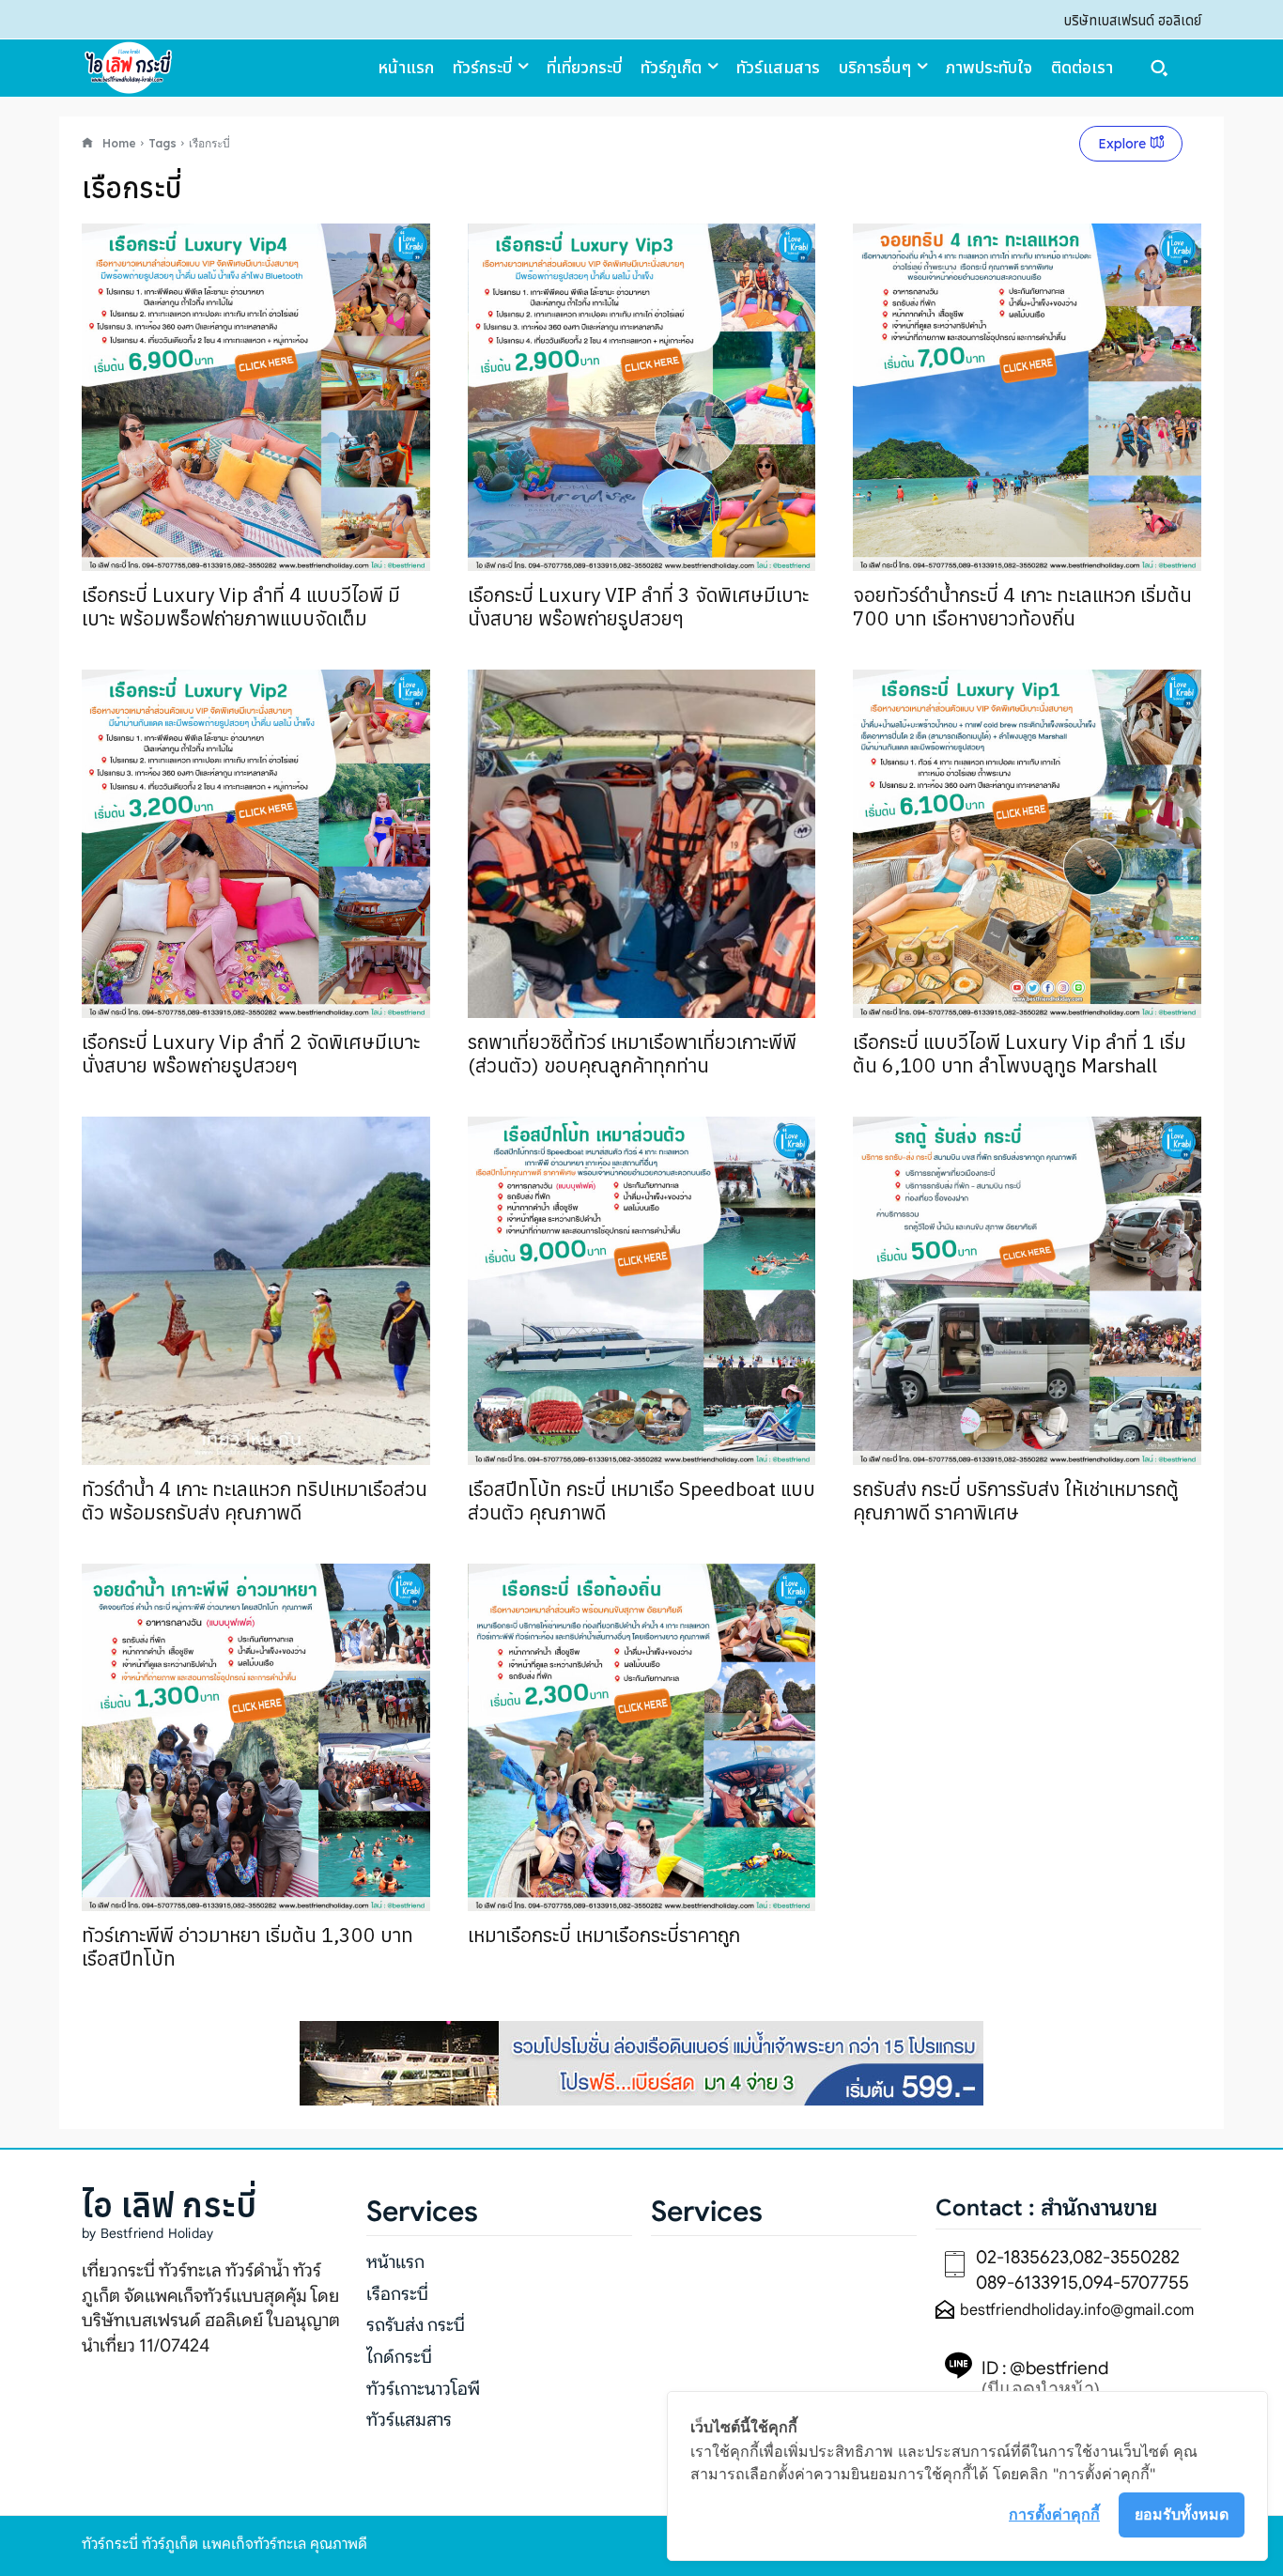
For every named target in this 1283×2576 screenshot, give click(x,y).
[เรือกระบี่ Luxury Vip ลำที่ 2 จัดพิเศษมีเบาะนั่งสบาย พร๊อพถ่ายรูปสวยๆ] (256, 844)
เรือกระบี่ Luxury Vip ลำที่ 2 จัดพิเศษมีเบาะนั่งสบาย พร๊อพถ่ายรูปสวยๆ (251, 1053)
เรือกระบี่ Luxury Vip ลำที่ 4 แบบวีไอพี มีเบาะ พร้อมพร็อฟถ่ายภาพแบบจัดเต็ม (241, 606)
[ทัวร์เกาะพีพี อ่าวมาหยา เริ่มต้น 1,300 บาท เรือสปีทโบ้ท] (256, 1738)
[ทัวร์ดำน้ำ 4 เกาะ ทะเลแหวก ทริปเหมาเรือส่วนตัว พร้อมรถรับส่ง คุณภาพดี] (256, 1291)
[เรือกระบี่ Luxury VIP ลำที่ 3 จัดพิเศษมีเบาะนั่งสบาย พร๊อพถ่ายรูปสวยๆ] (642, 398)
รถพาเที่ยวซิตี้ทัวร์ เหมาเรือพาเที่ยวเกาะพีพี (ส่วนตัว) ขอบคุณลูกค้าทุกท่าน (632, 1053)
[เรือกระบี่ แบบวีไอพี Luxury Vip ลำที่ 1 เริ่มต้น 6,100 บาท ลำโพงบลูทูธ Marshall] (1027, 844)
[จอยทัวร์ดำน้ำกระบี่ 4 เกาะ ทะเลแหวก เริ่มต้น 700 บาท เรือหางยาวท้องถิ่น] (1027, 398)
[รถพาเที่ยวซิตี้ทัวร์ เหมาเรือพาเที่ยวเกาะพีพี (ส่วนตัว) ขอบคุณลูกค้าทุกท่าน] (642, 844)
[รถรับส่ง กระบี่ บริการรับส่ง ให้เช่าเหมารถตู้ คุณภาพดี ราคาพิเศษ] (1027, 1291)
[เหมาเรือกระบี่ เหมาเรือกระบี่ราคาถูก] (642, 1738)
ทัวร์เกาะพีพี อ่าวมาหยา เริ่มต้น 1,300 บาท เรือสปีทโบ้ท (247, 1946)
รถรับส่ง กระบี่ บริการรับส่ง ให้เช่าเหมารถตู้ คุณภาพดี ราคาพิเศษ (1016, 1500)
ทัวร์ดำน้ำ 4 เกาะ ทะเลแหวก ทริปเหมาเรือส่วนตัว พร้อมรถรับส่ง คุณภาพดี (255, 1500)
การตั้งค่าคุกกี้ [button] (1054, 2514)
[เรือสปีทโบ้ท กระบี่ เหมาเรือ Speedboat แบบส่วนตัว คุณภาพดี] (642, 1291)
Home (119, 143)
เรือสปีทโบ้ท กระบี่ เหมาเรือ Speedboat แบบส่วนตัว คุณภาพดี (641, 1500)
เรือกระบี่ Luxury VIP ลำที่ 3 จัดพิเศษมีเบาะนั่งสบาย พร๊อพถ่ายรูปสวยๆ (638, 606)
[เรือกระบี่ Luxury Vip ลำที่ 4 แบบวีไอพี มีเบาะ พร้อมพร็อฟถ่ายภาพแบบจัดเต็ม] (256, 398)
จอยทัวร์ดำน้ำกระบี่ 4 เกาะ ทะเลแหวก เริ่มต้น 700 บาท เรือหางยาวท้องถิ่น (1022, 606)
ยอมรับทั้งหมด (1182, 2514)
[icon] (87, 143)
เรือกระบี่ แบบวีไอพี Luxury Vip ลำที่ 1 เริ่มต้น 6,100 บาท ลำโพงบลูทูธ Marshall (1020, 1053)
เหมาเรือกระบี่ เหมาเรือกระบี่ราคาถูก (604, 1935)
